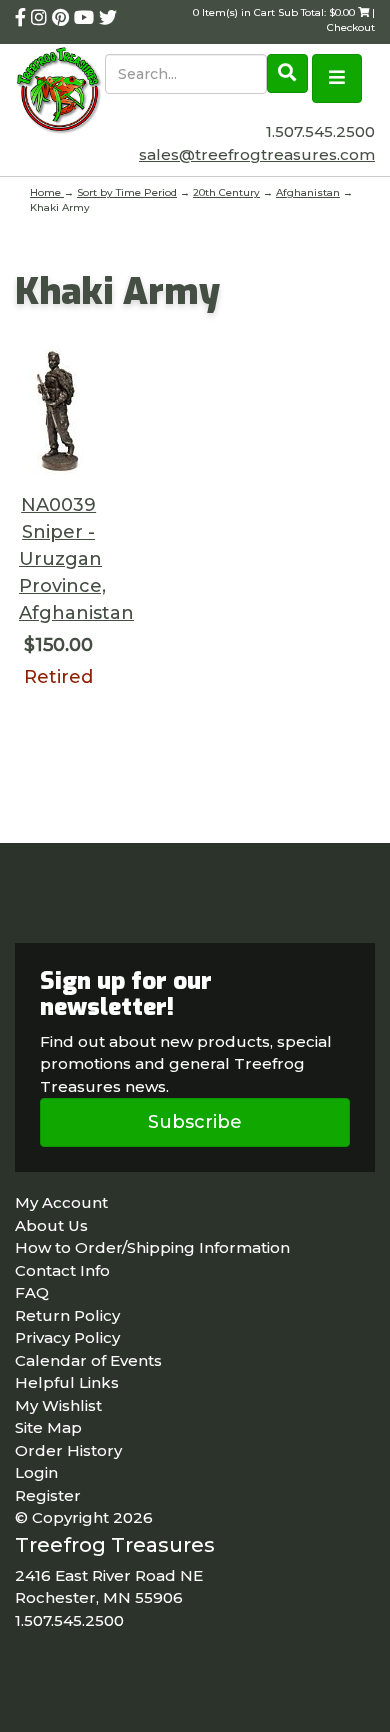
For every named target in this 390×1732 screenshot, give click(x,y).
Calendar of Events (88, 1360)
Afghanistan (308, 192)
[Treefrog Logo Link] (60, 92)
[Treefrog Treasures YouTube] (86, 18)
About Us (51, 1225)
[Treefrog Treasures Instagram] (41, 18)
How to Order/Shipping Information (152, 1247)
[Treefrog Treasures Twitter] (108, 18)
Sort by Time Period (127, 192)
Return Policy (67, 1315)
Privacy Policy (67, 1337)
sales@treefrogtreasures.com (257, 154)
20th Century (226, 192)
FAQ (32, 1292)
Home (47, 192)
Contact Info (62, 1270)
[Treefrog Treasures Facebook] (23, 18)
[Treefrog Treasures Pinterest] (63, 18)
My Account (61, 1202)
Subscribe (195, 1122)
